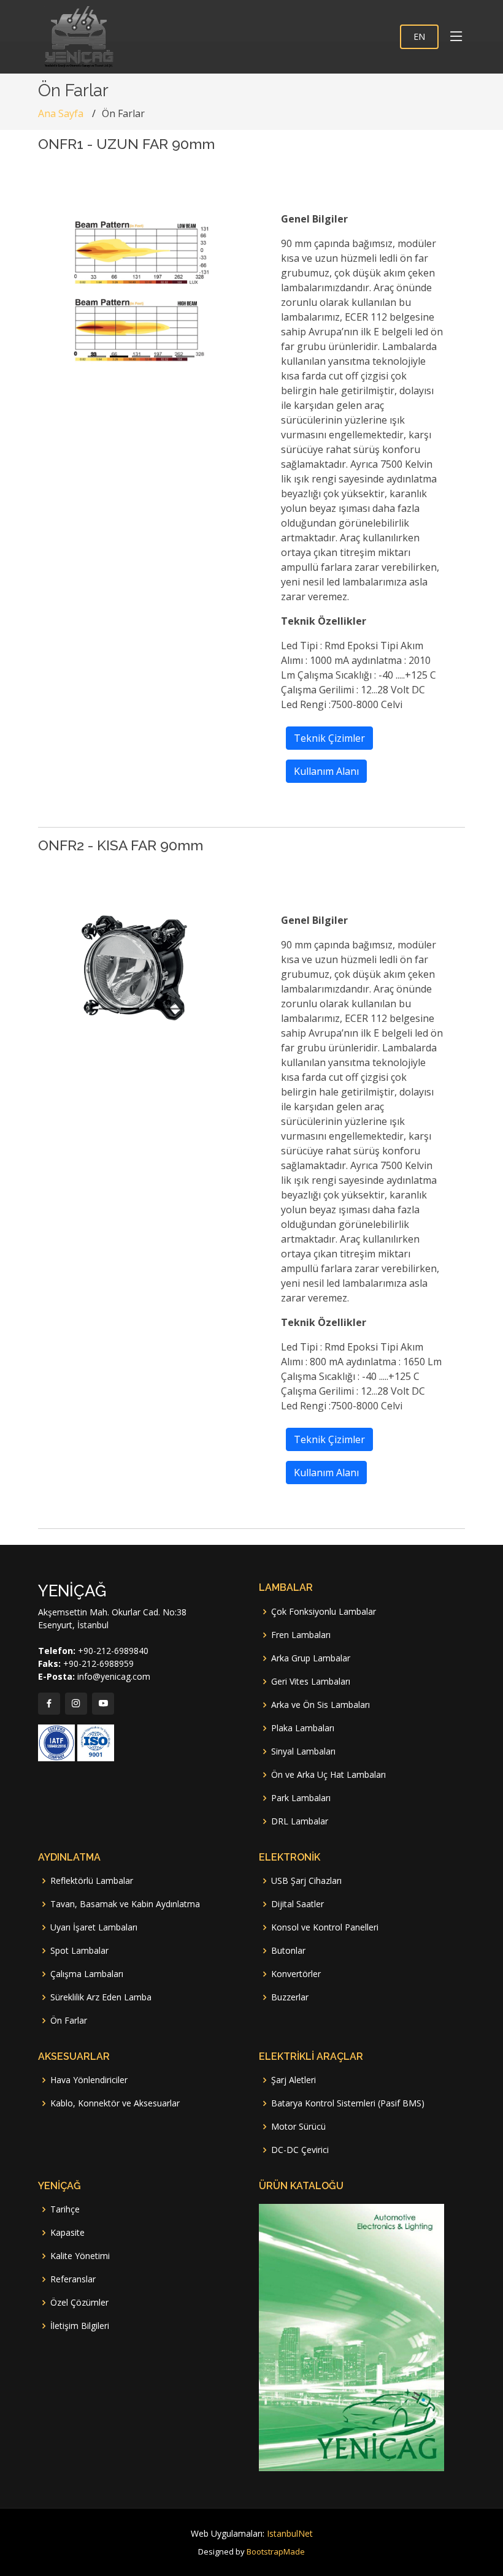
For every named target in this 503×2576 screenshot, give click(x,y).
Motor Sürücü (298, 2127)
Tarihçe (65, 2209)
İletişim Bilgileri (80, 2326)
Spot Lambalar (79, 1951)
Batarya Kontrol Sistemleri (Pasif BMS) (348, 2103)
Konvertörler (296, 1974)
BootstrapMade (276, 2551)
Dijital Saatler (298, 1904)
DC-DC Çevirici (300, 2150)
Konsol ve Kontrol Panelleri (325, 1927)
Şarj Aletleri (294, 2080)
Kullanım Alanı (326, 771)
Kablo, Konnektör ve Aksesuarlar (115, 2103)
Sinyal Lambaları (303, 1751)
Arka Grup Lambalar (311, 1658)
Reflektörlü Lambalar (92, 1881)
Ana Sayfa (61, 113)
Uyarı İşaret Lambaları (94, 1927)
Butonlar (288, 1951)
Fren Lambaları (301, 1635)
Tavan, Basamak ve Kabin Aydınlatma (125, 1904)
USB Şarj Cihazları (306, 1881)
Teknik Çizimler (329, 738)
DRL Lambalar (300, 1821)
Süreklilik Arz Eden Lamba (101, 1997)
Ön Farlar (69, 2021)
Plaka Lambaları (303, 1728)
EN (419, 36)
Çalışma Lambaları (87, 1974)
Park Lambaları (301, 1798)
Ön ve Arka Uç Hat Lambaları (328, 1775)
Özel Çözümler (79, 2303)
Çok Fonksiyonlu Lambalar (324, 1612)
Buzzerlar (290, 1997)
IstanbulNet (290, 2533)
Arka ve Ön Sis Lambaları (321, 1705)
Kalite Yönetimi (80, 2256)
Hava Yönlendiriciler (89, 2080)
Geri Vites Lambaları (311, 1682)
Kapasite (67, 2233)
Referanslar (73, 2279)
